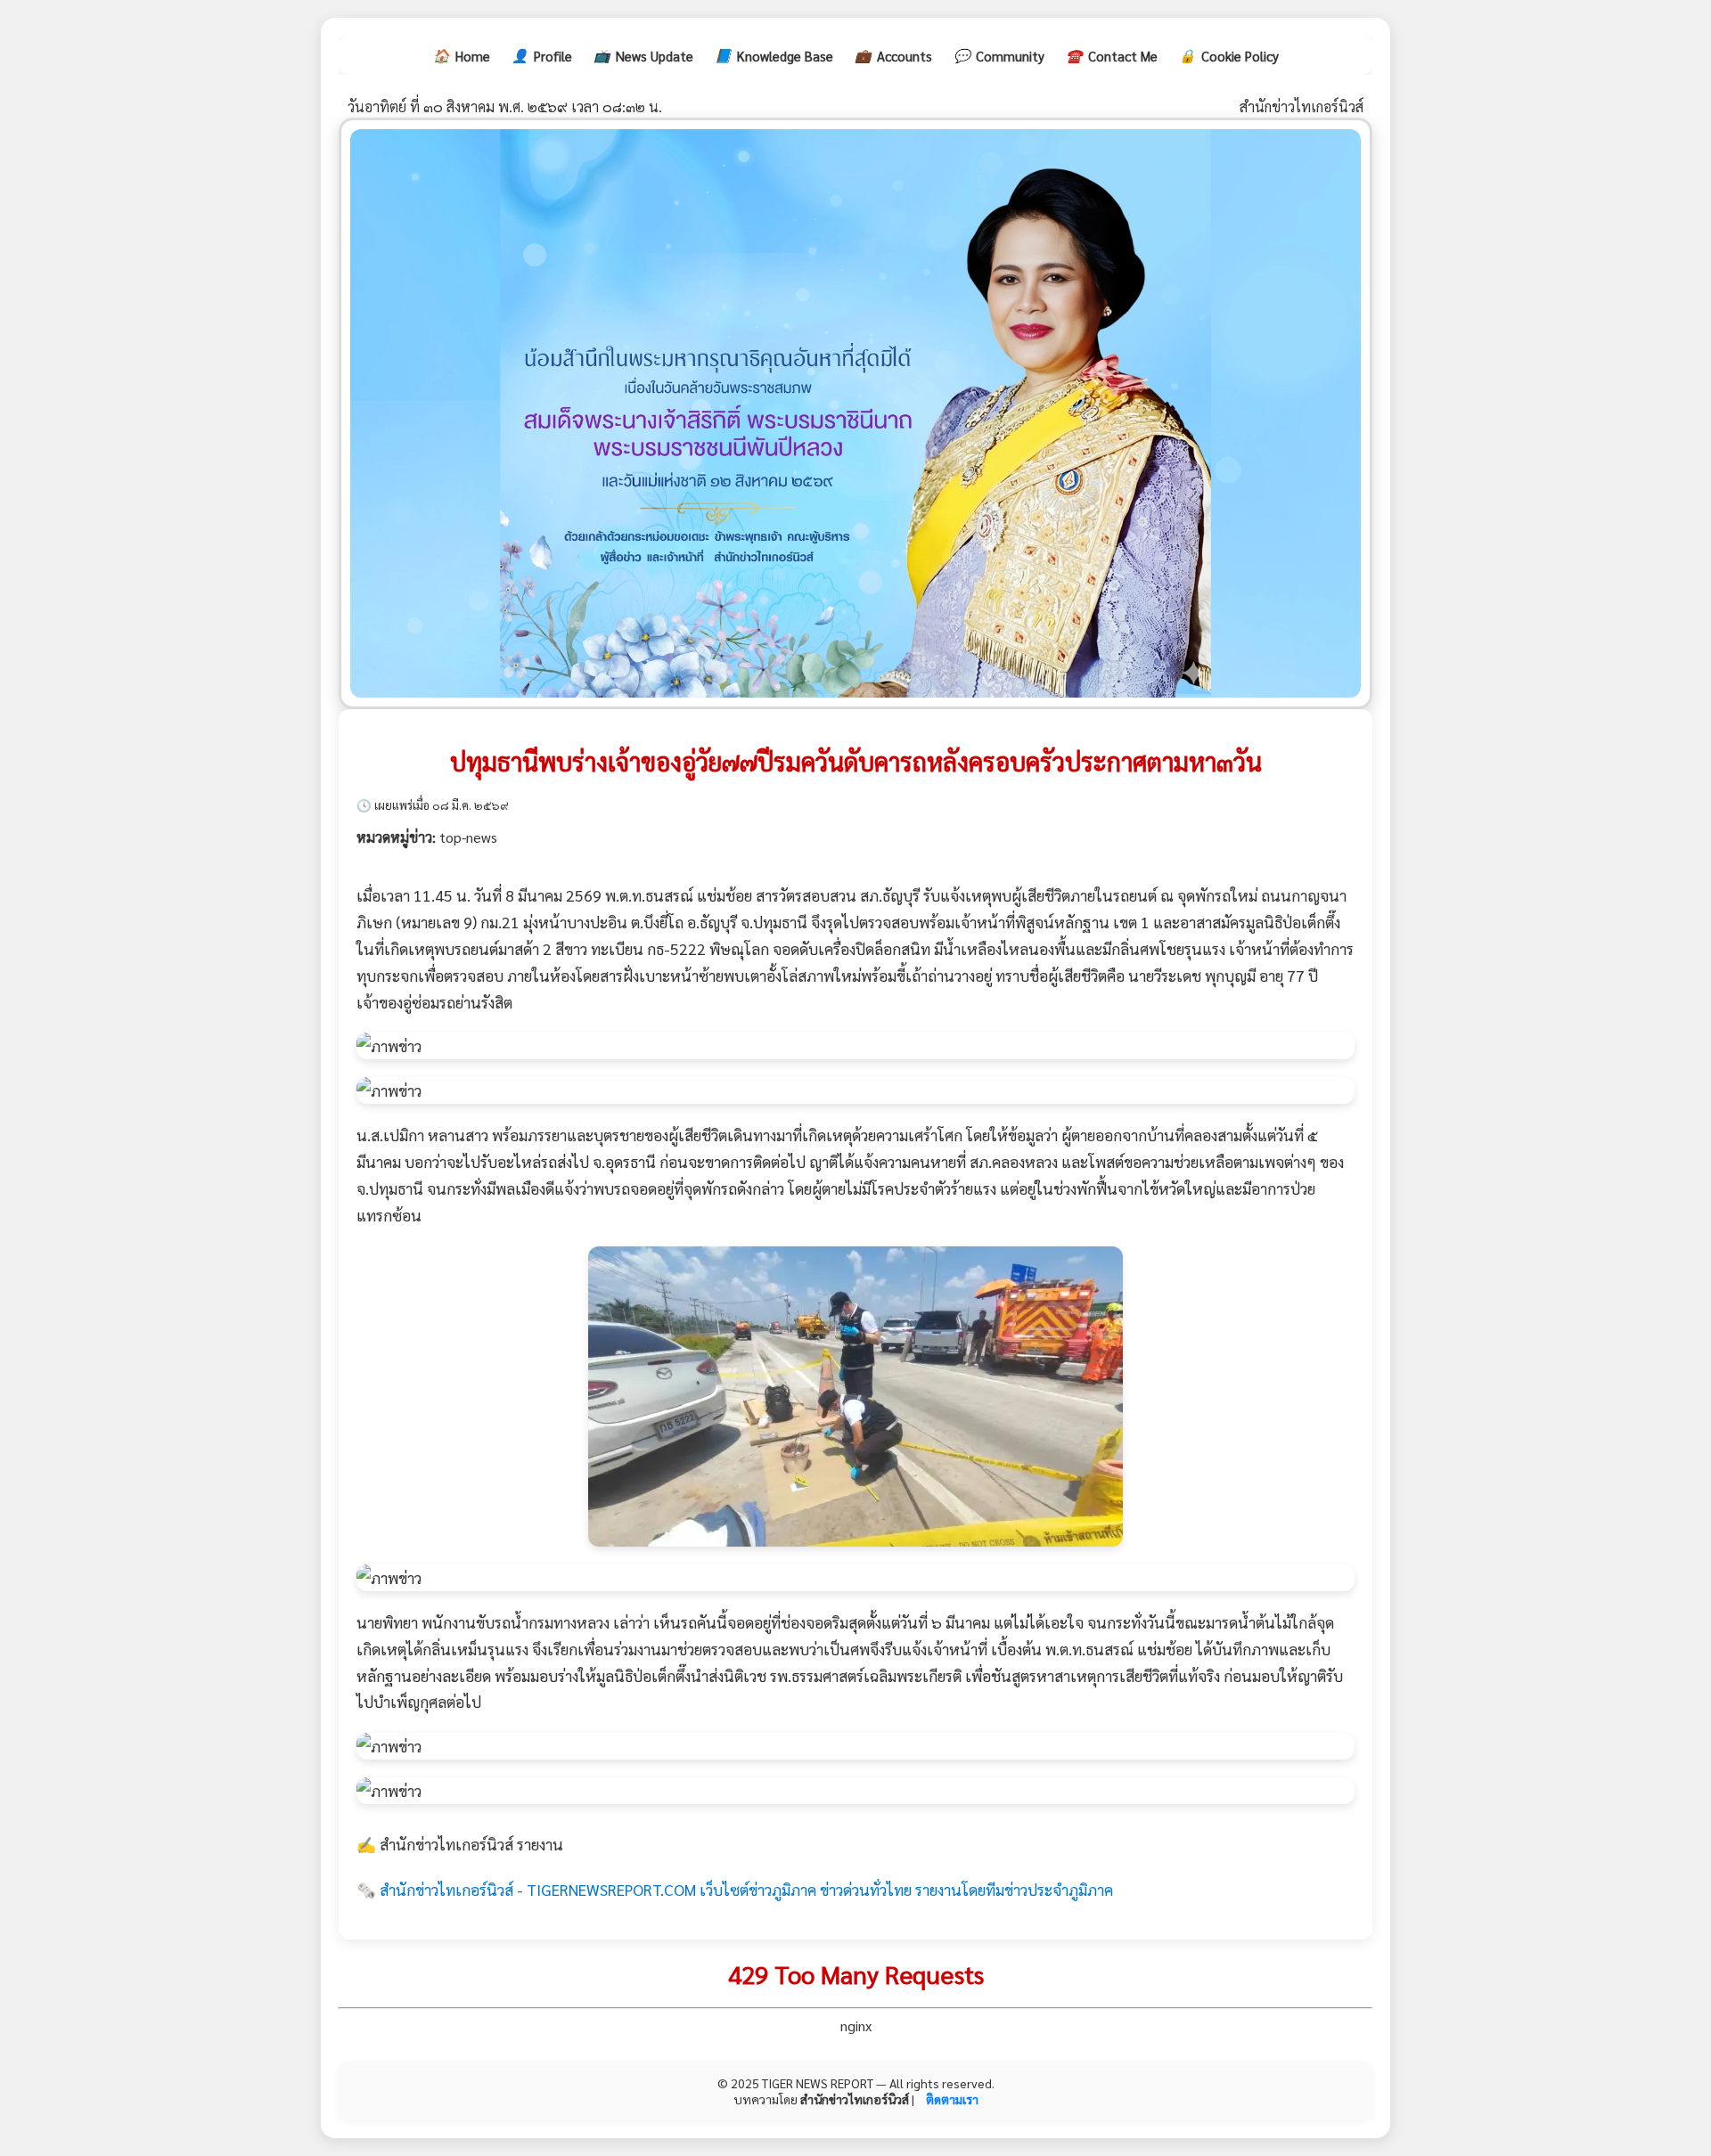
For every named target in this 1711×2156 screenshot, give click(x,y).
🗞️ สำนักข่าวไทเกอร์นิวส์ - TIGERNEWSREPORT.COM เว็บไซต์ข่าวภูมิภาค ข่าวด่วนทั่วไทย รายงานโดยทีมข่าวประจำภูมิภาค (735, 1889)
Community (999, 55)
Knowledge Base (774, 55)
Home (462, 55)
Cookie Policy (1229, 55)
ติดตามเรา (952, 2099)
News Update (643, 55)
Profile (542, 55)
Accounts (893, 55)
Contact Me (1112, 55)
